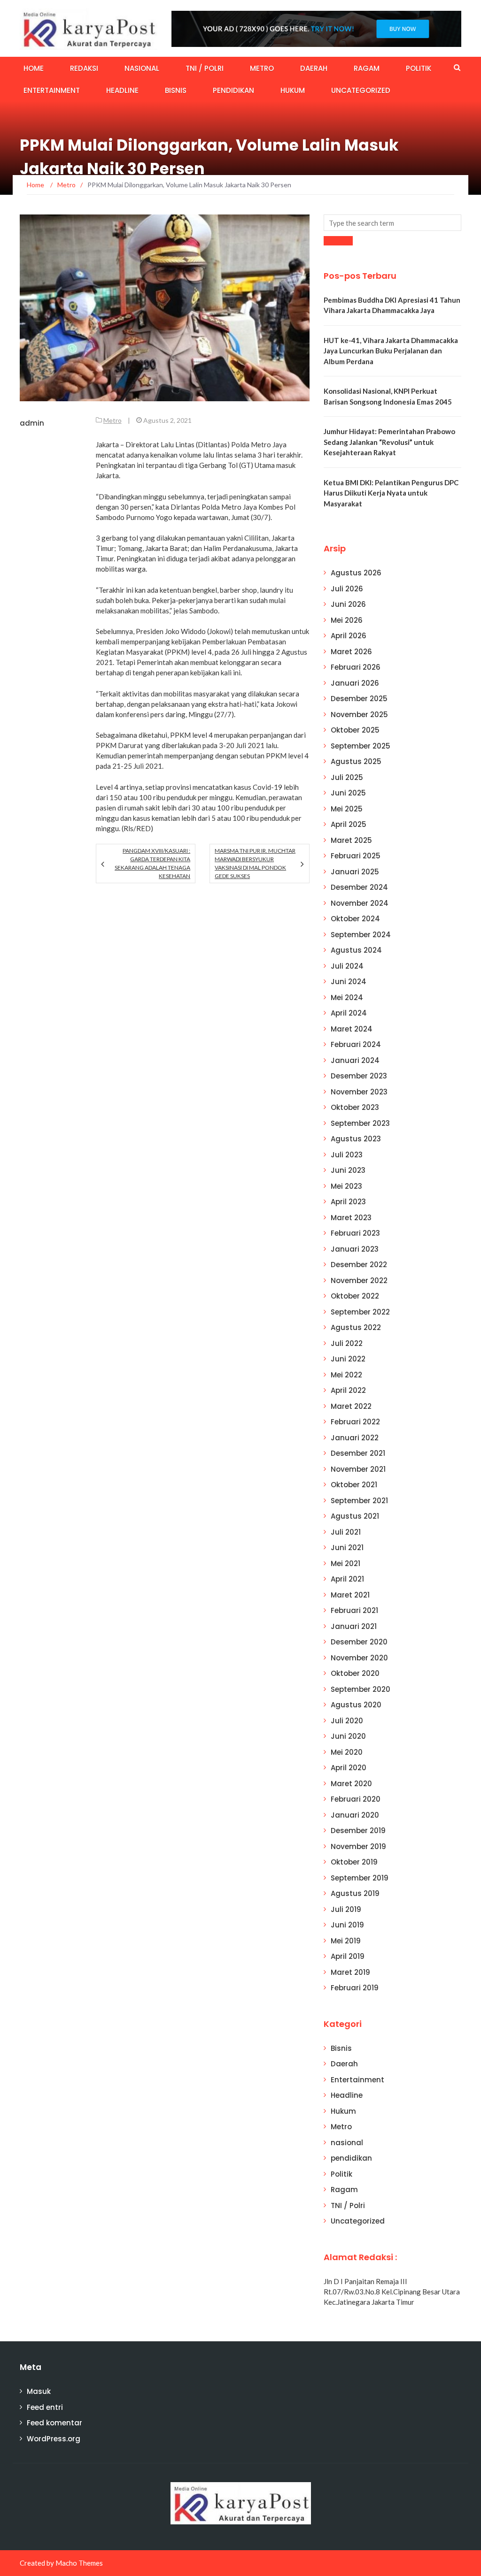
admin (32, 423)
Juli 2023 (347, 1155)
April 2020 (349, 1768)
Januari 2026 (355, 683)
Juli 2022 (347, 1343)
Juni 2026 (348, 604)
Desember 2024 (359, 887)
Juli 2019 (346, 1909)
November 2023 (359, 1092)
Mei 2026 (347, 620)
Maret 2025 (351, 840)
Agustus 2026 (356, 573)
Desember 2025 (359, 699)
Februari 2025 (356, 856)
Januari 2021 (354, 1626)
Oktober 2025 (355, 730)
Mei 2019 (346, 1941)
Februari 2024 (356, 1044)
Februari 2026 (356, 667)
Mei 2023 (346, 1186)
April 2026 (349, 636)
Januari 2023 (355, 1249)
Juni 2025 (348, 793)
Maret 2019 (350, 1972)
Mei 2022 (346, 1375)
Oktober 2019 (354, 1862)
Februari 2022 (355, 1422)
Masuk (39, 2391)
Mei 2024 (347, 998)
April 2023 (348, 1202)
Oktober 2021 (354, 1485)
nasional (142, 68)
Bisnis (176, 90)
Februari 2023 (355, 1233)
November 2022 (359, 1280)
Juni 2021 (347, 1548)
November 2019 (358, 1846)
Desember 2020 (359, 1642)
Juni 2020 (348, 1736)
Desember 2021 (358, 1453)
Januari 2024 (355, 1060)
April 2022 (348, 1390)
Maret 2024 (352, 1029)
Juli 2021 (346, 1532)
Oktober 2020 (355, 1673)
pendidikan (233, 90)
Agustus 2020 (356, 1705)
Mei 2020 (347, 1752)
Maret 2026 (351, 652)
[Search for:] (392, 223)
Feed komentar (54, 2423)
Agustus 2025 (356, 761)
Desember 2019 (358, 1831)
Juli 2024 (347, 966)
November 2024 (360, 903)
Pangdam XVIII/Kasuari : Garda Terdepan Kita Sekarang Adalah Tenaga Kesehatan (152, 863)
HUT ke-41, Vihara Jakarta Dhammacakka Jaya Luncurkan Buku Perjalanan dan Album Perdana (391, 351)
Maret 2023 (351, 1218)
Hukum (293, 90)
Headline (122, 90)
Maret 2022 (351, 1406)
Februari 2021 (354, 1610)
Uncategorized (361, 90)
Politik (419, 68)
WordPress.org (54, 2439)
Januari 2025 (355, 872)
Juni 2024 (349, 982)
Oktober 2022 (355, 1296)
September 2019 (360, 1878)
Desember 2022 (359, 1265)
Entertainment (52, 90)
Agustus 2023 (356, 1139)
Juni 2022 (348, 1359)
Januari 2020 (355, 1815)
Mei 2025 (347, 809)
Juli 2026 (347, 589)
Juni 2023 (348, 1170)
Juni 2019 (347, 1925)
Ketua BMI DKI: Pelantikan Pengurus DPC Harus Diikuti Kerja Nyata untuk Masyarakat (391, 493)
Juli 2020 (347, 1721)
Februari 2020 (356, 1799)
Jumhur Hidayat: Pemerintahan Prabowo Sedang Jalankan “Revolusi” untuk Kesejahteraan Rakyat (389, 442)
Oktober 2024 (355, 919)
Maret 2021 (350, 1595)
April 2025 (349, 824)
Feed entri (45, 2407)
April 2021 (347, 1579)
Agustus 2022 (356, 1327)
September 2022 (360, 1312)
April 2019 (348, 1956)
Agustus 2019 (355, 1893)
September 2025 (361, 746)
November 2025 (359, 715)
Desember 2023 (359, 1076)
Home (34, 68)
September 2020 (361, 1689)
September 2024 (361, 935)
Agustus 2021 (355, 1516)
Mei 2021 (345, 1563)
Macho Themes (79, 2563)
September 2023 (360, 1123)
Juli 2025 (347, 777)
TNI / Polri (205, 68)
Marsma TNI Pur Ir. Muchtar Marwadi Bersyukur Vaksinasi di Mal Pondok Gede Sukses (255, 863)
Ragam (367, 68)
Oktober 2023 (355, 1107)
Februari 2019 (355, 1988)
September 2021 (359, 1501)
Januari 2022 (355, 1438)
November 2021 (358, 1469)
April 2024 (349, 1013)
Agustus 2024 (356, 950)
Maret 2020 (351, 1784)
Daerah (314, 68)
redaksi (84, 68)
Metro (262, 68)
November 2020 (359, 1658)
